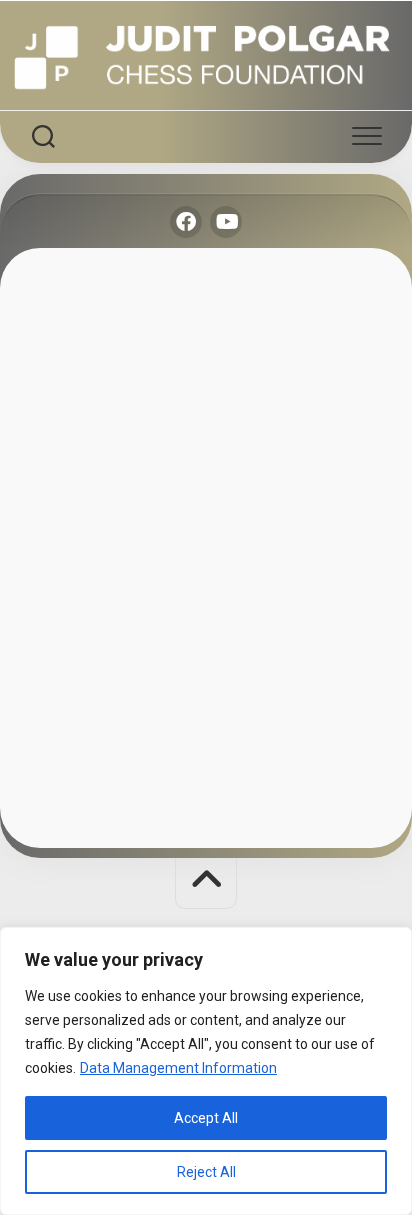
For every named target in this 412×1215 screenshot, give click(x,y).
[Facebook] (186, 222)
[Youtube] (226, 222)
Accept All (206, 1118)
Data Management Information (178, 1068)
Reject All (206, 1172)
